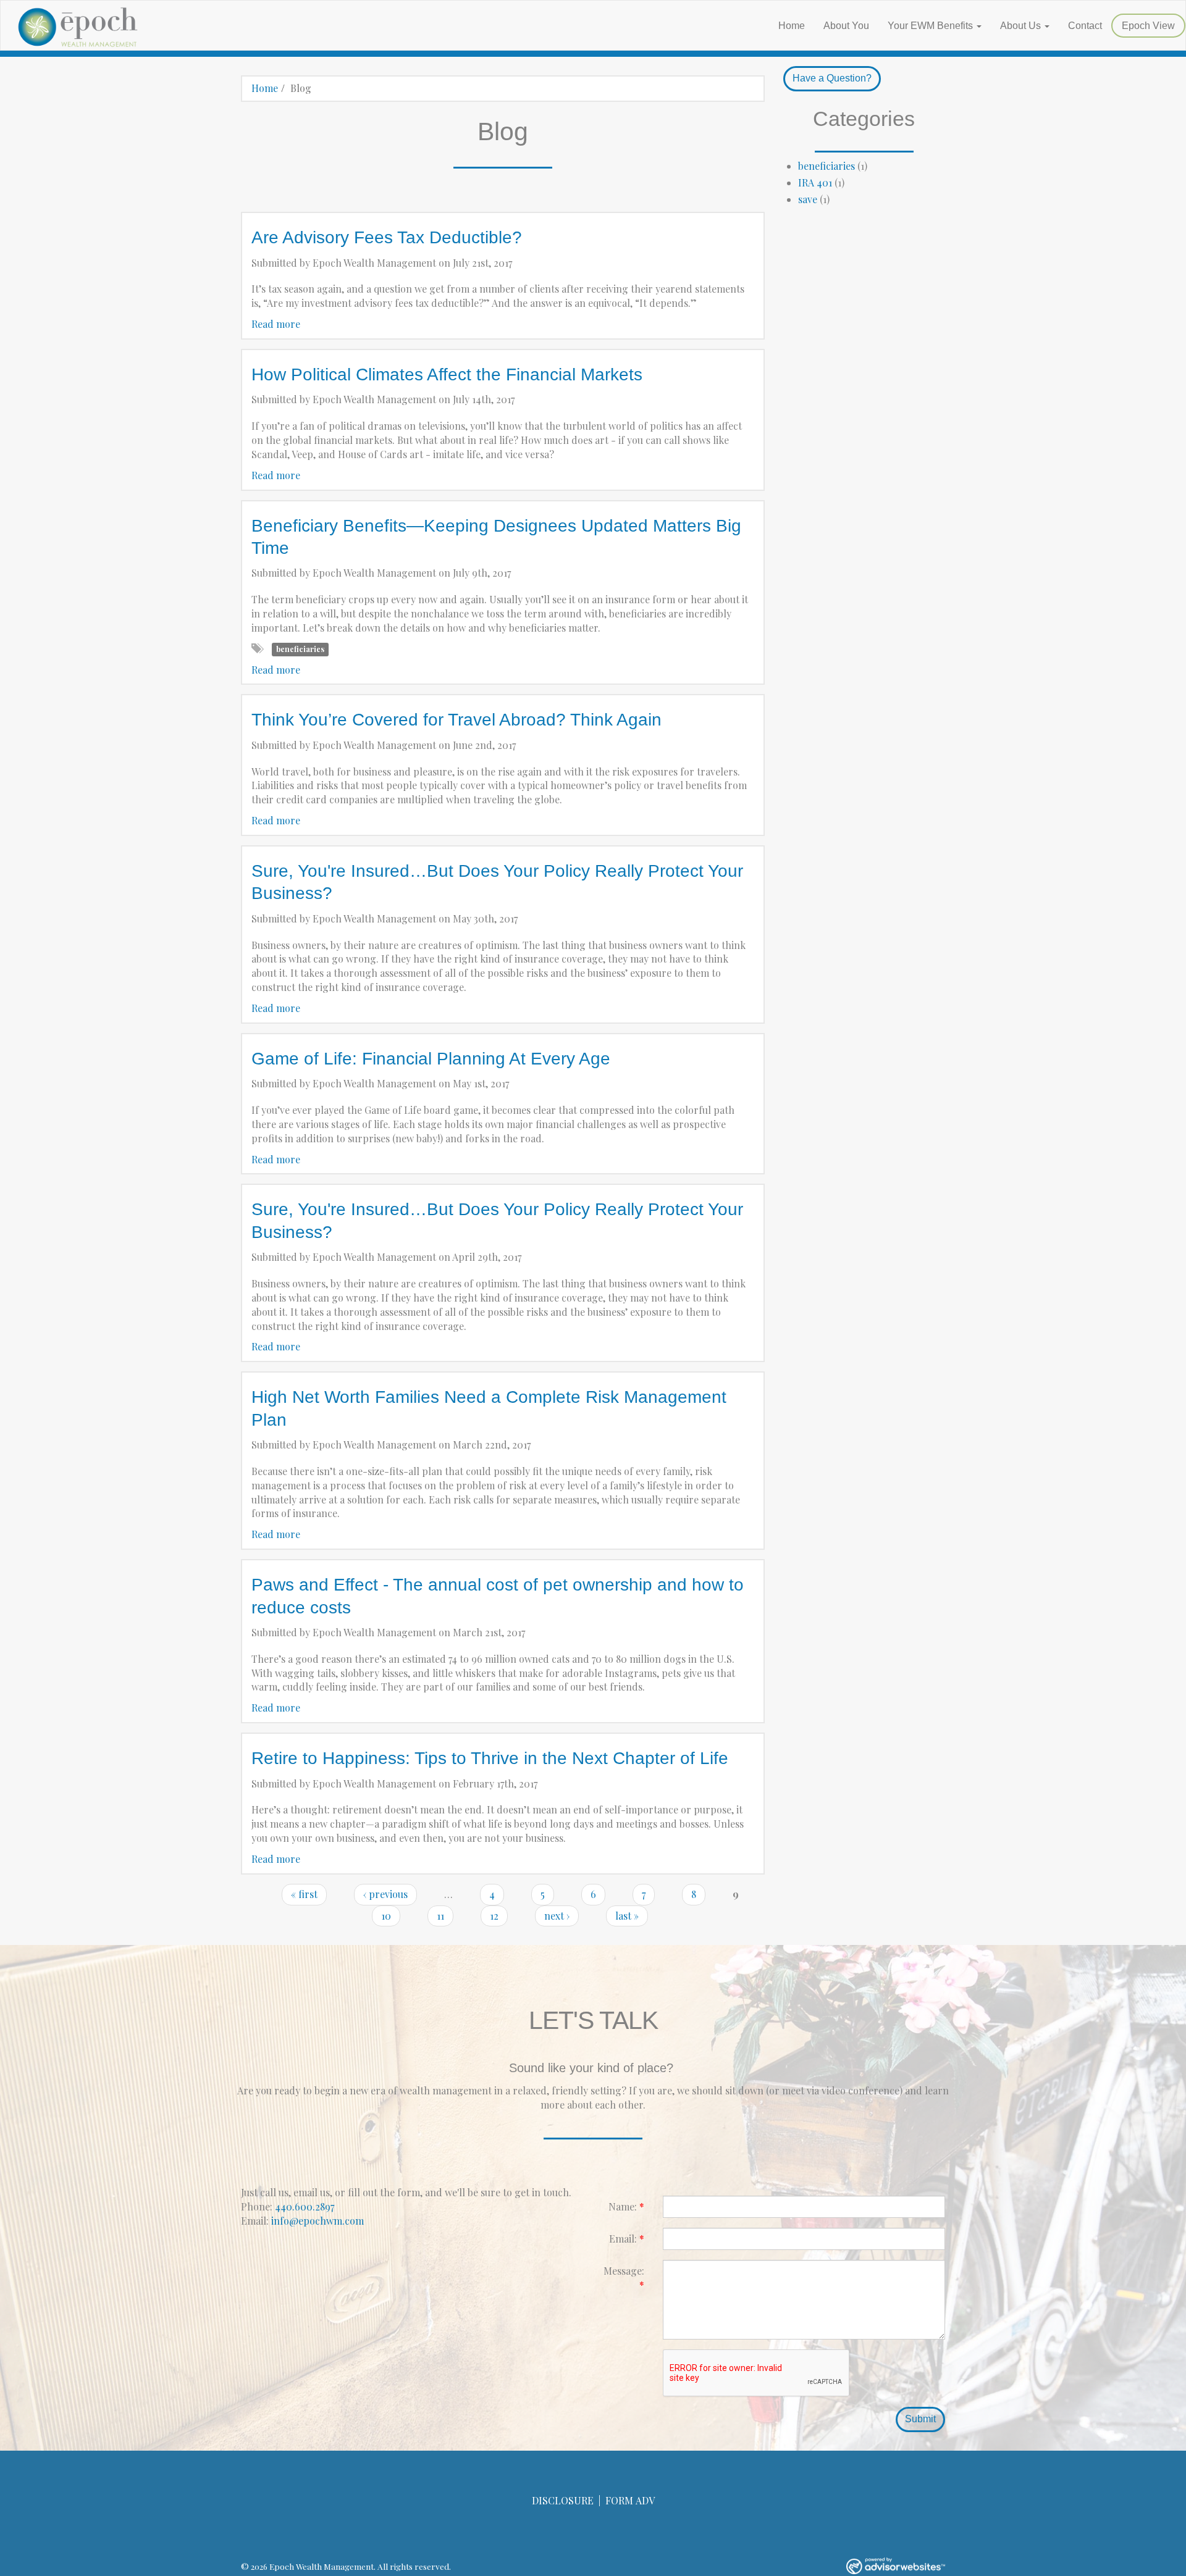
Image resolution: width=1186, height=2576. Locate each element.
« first (304, 1894)
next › (557, 1916)
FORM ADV (630, 2500)
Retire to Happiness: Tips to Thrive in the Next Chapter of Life (490, 1758)
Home (792, 26)
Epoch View (1148, 26)
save (808, 199)
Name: (626, 2206)
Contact (1085, 26)
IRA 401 (815, 182)
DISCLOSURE (563, 2500)
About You (846, 26)
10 (386, 1916)
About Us (1020, 26)
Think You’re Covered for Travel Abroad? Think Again (456, 720)
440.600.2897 (305, 2206)
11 (440, 1916)
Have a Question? (832, 78)
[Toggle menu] (982, 26)
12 (494, 1916)
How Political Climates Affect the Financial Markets (447, 374)
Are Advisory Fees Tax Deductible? (387, 237)
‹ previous (385, 1894)
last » (627, 1916)
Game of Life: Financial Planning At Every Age (431, 1059)
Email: (627, 2239)
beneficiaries (300, 650)
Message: (624, 2278)
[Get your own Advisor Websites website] (896, 2566)
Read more (276, 324)
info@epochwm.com (318, 2221)
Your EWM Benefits (930, 26)
